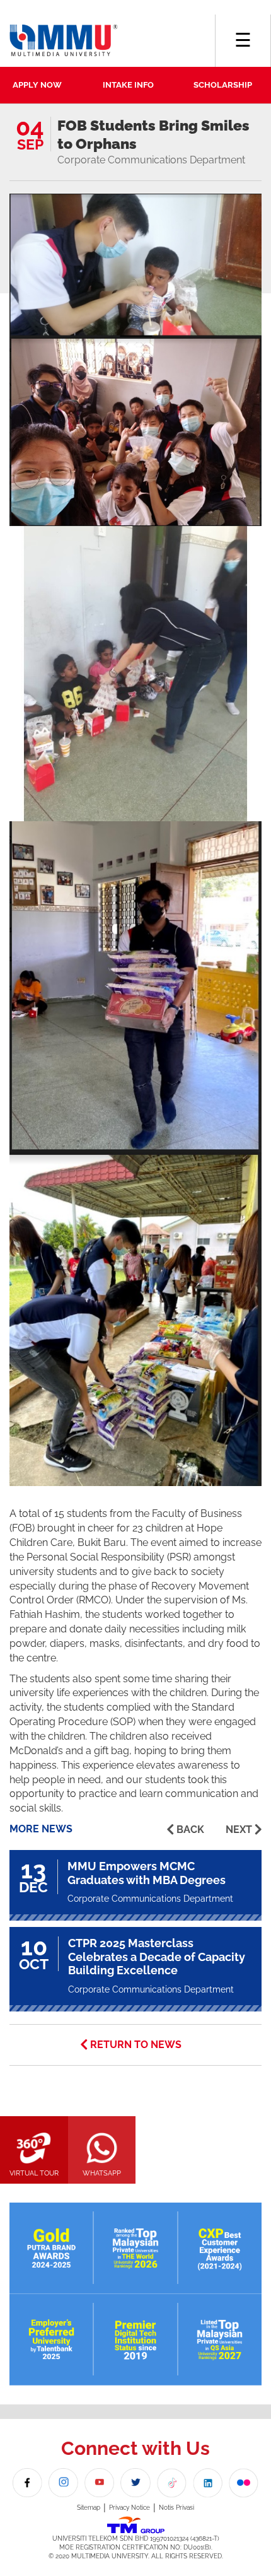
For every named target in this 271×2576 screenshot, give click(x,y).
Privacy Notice (130, 2508)
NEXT (239, 1830)
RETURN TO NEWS (136, 2045)
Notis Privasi (176, 2508)
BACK (190, 1830)
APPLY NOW (37, 85)
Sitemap (89, 2508)
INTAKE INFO (128, 85)
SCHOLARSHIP (223, 85)
